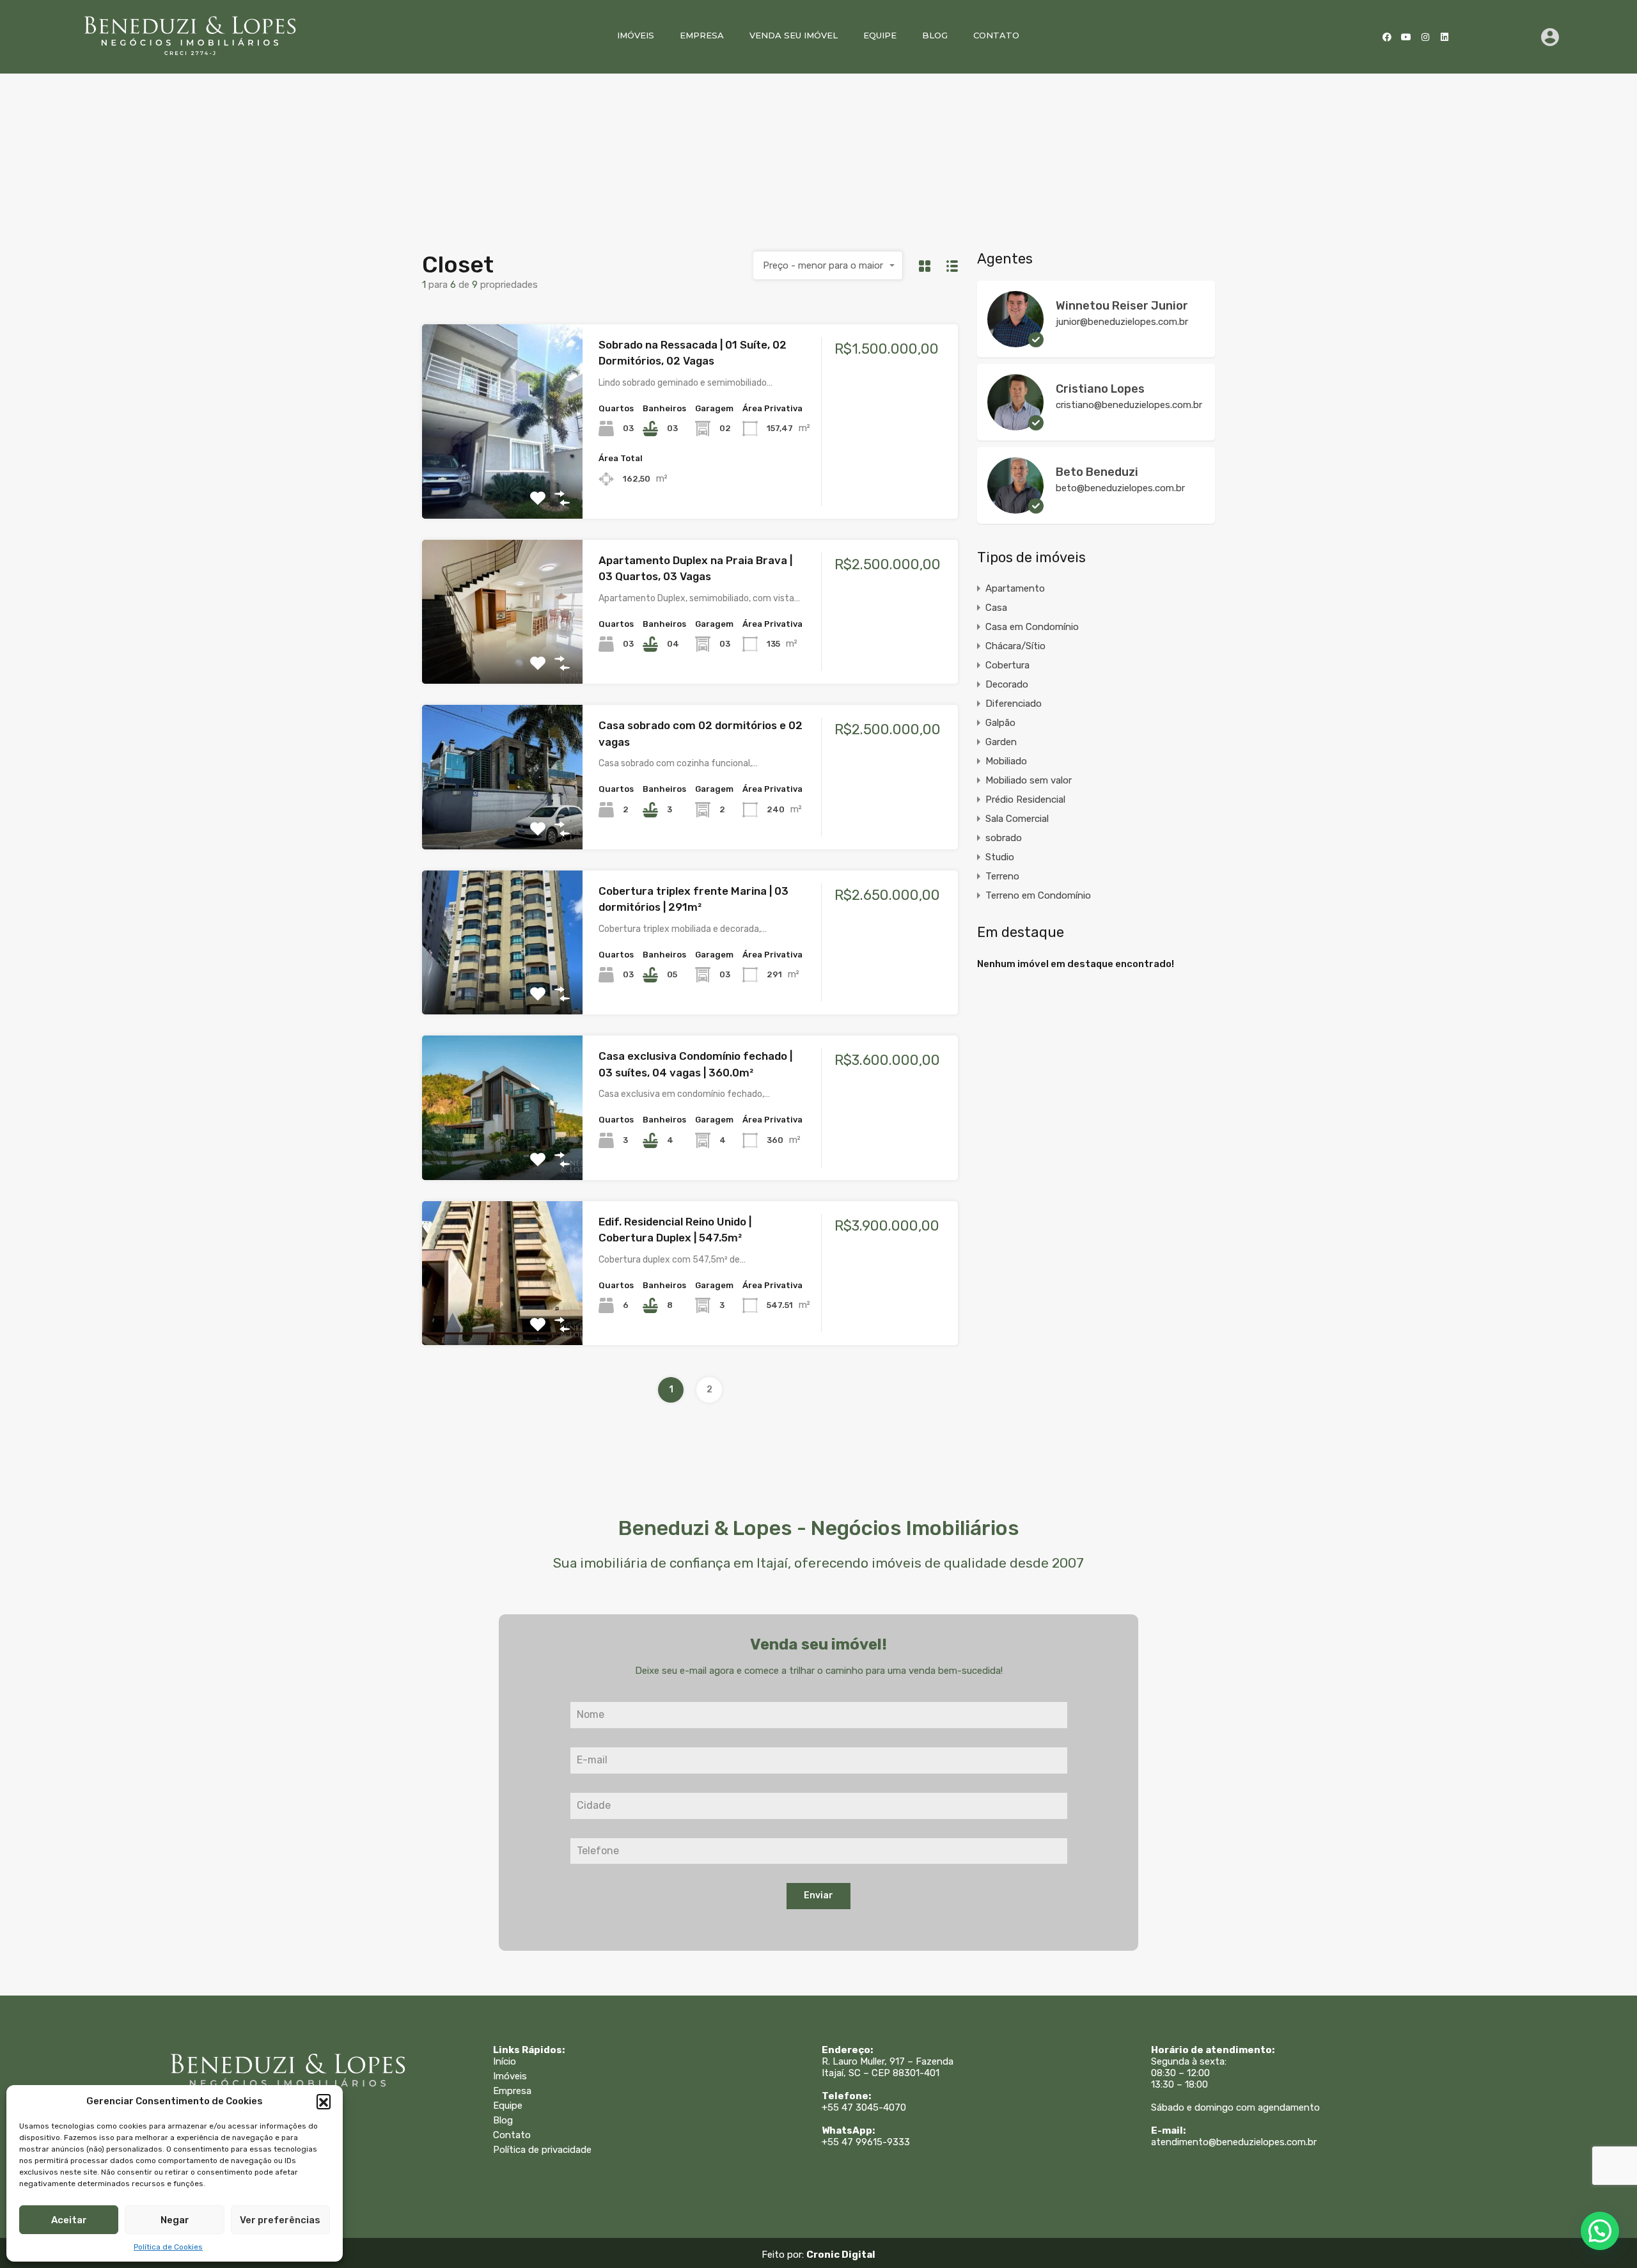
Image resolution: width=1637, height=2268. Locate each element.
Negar (175, 2220)
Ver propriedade (503, 479)
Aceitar (69, 2220)
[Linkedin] (1445, 37)
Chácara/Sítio (1015, 646)
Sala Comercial (1017, 819)
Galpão (1000, 723)
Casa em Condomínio (1032, 627)
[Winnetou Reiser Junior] (1015, 342)
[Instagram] (1425, 37)
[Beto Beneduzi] (1015, 508)
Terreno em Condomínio (1038, 895)
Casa (996, 608)
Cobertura (1007, 665)
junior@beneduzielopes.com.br (1122, 322)
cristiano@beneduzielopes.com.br (1129, 405)
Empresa (702, 35)
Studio (1000, 857)
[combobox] (828, 265)
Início (505, 2061)
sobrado (1004, 838)
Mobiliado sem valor (1029, 780)
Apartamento (1015, 588)
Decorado (1007, 684)
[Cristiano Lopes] (1015, 425)
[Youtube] (1406, 37)
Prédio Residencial (1025, 799)
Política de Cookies (168, 2247)
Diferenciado (1014, 704)
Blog (935, 35)
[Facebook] (1387, 37)
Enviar (818, 1895)
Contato (996, 35)
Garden (1001, 742)
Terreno (1002, 876)
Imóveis (636, 35)
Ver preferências (280, 2220)
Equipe (880, 35)
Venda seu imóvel (794, 35)
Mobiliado (1006, 761)
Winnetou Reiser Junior (1122, 306)
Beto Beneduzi (1097, 472)
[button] (324, 2101)
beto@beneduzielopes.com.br (1120, 488)
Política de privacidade (542, 2150)
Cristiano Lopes (1100, 389)
